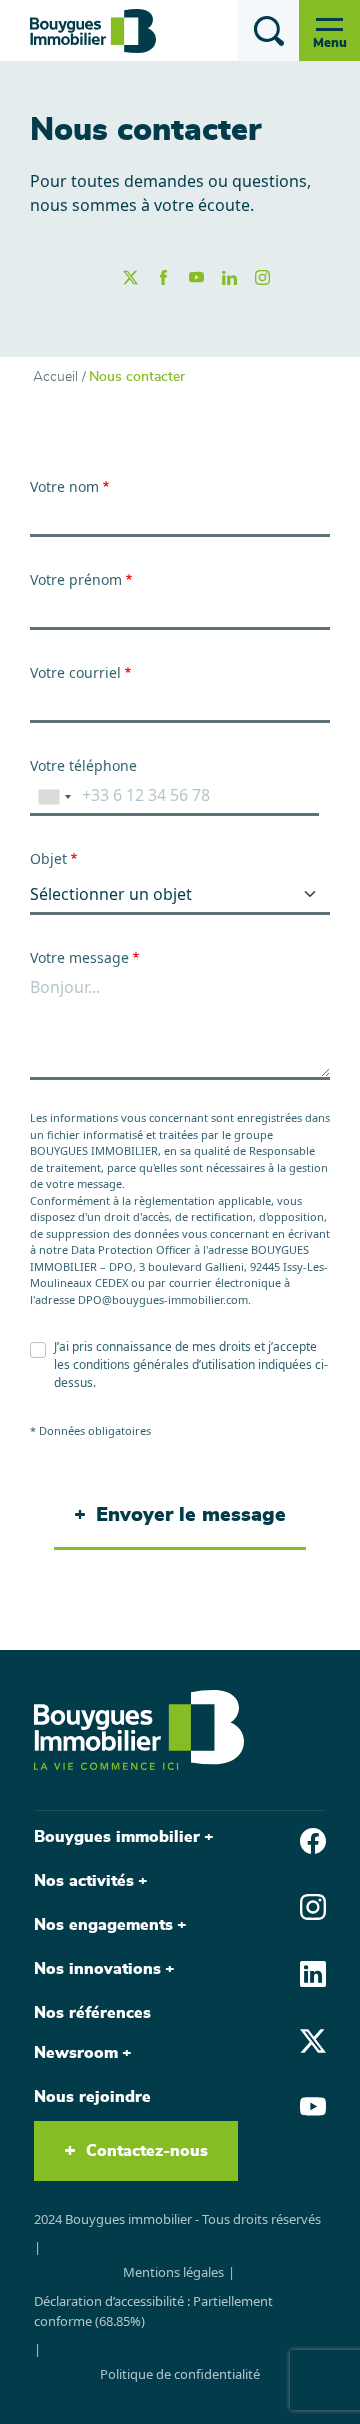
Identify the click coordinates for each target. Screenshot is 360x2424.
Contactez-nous (147, 2151)
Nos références (92, 2013)
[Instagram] (313, 1906)
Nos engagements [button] (103, 1925)
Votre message (79, 957)
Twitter (130, 277)
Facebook (163, 277)
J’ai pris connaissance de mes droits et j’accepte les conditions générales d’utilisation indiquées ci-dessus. (191, 1364)
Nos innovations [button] (97, 1969)
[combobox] (54, 796)
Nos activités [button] (84, 1881)
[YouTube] (313, 2106)
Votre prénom (76, 579)
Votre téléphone (83, 765)
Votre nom (64, 486)
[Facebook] (313, 1839)
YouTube (196, 277)
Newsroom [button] (76, 2053)
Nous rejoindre (92, 2097)
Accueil (55, 377)
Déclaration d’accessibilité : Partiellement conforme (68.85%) (153, 2311)
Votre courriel (75, 672)
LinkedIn (229, 277)
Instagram (262, 277)
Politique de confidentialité (180, 2374)
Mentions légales (173, 2272)
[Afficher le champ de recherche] (268, 30)
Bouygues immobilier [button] (117, 1837)
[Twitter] (313, 2039)
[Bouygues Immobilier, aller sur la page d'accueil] (93, 31)
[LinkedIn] (313, 1972)
